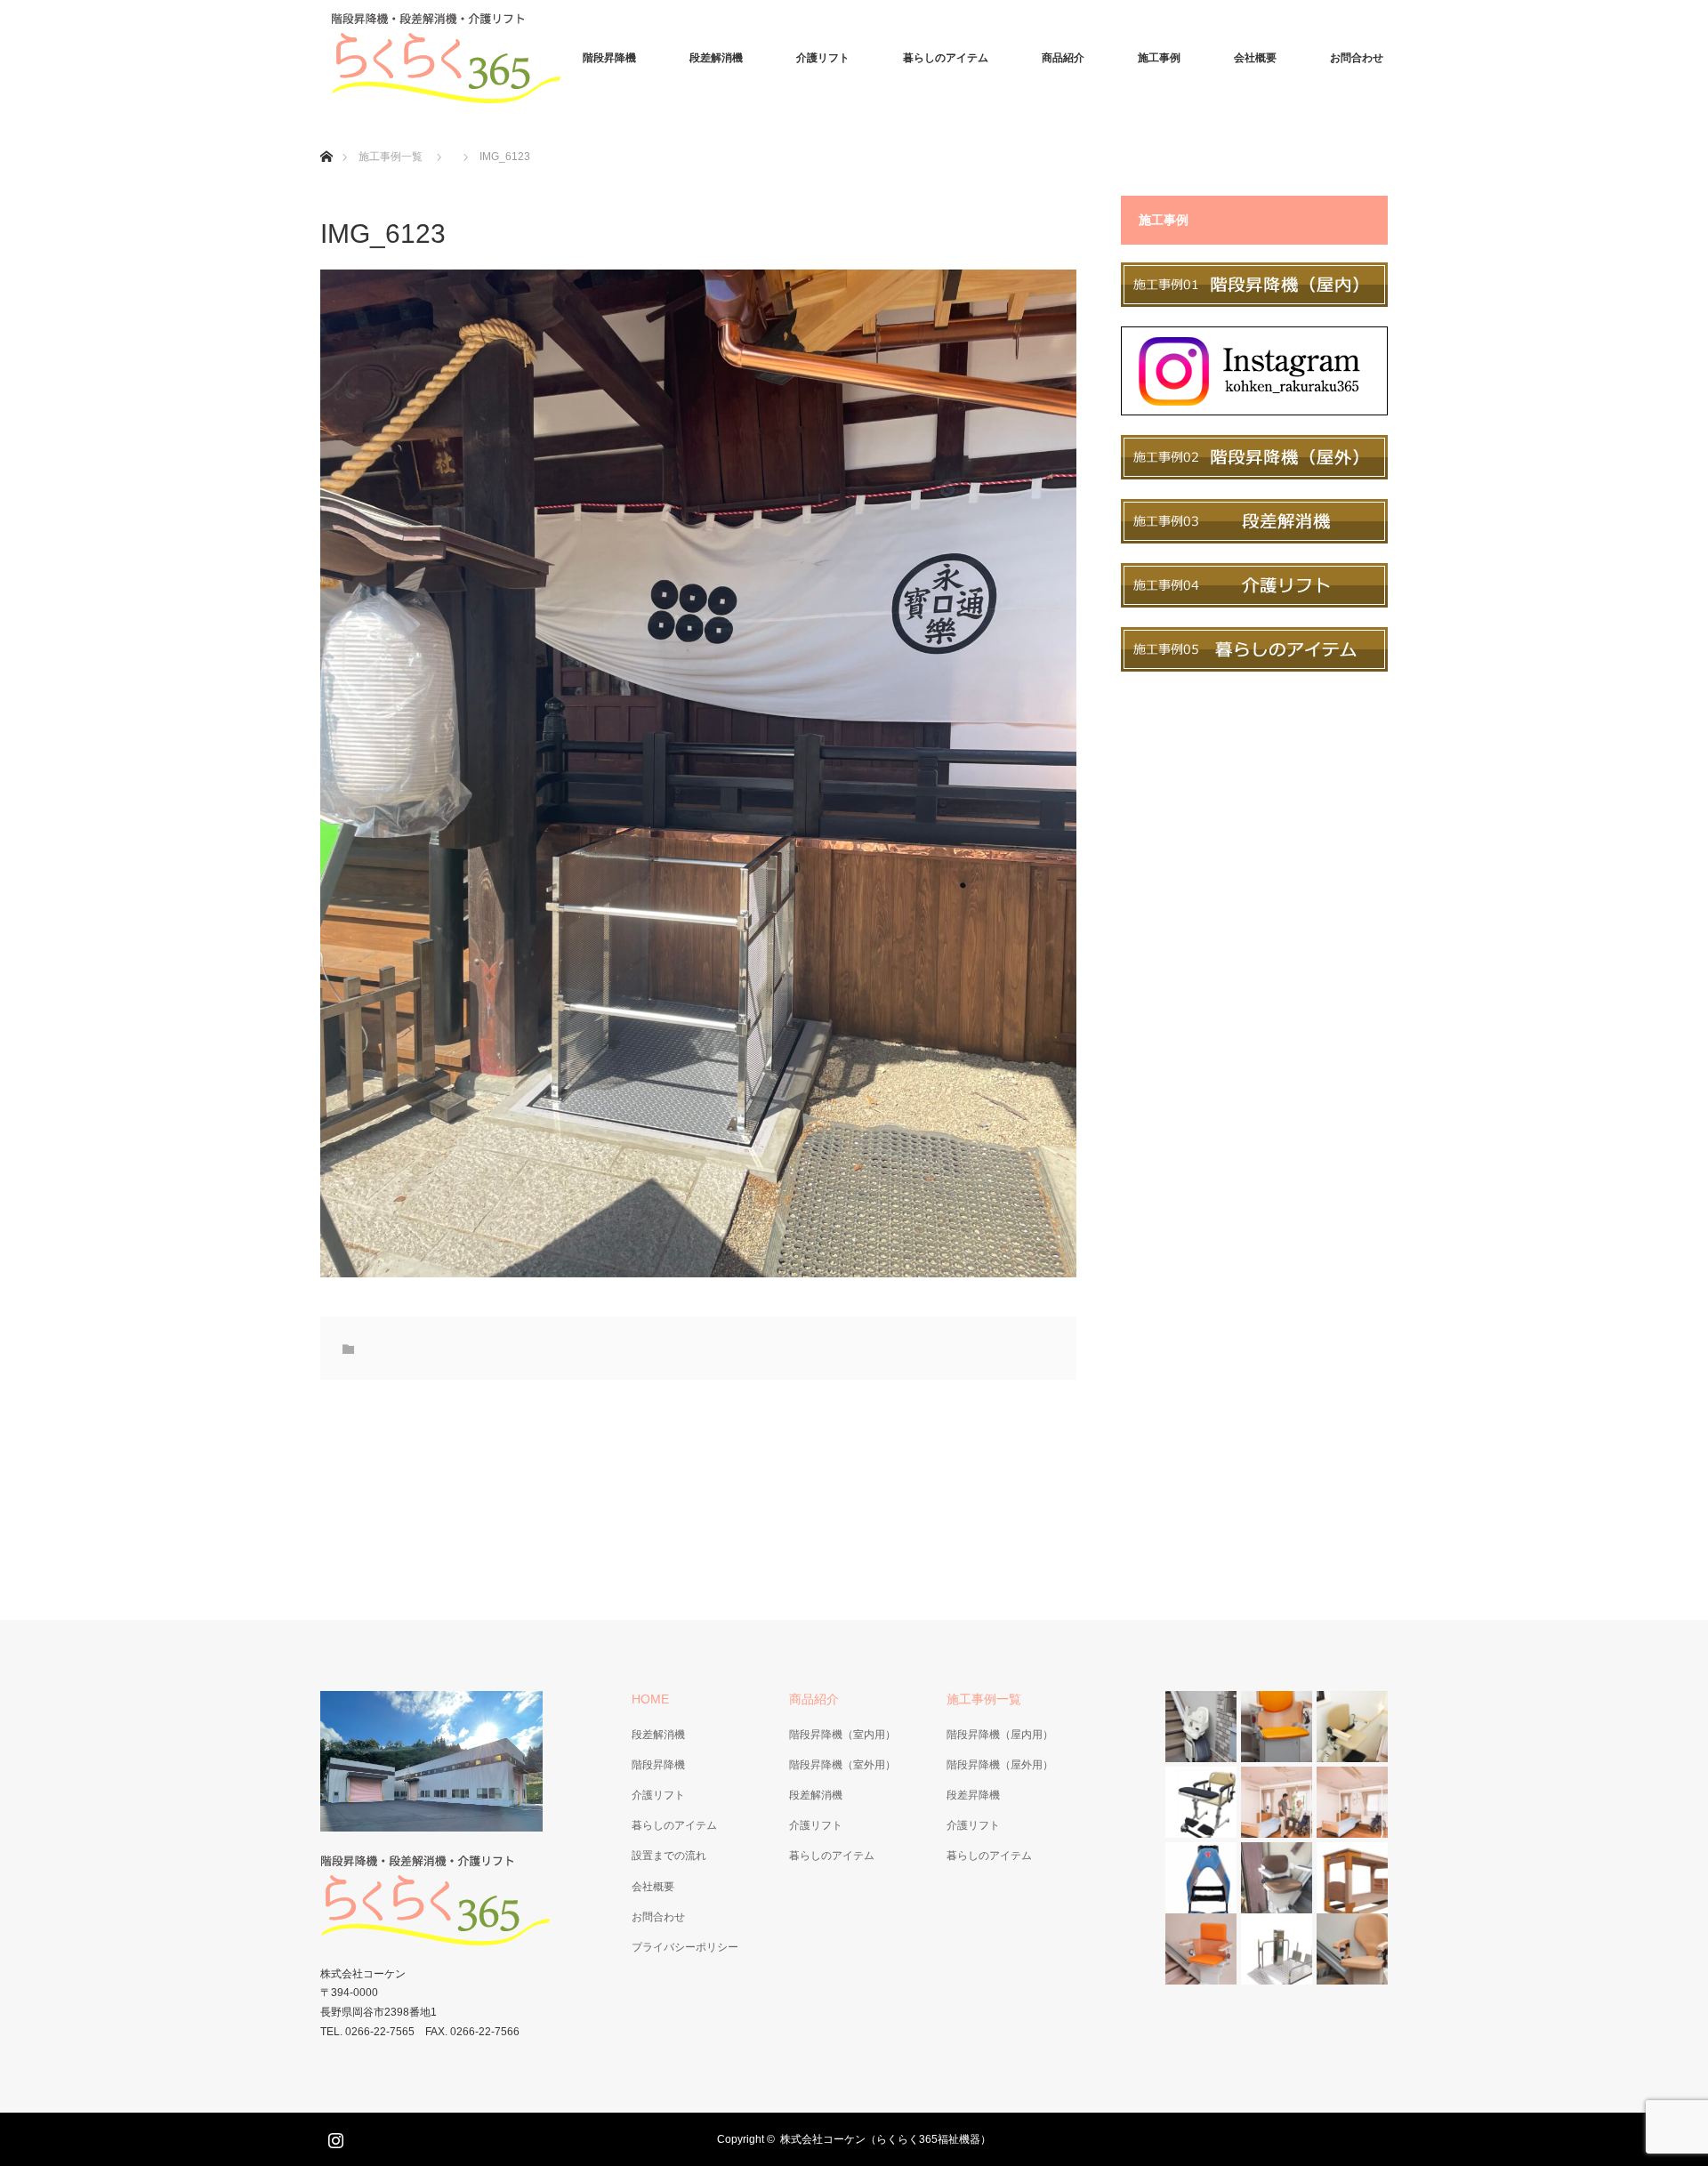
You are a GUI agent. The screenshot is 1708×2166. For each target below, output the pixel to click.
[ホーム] (326, 136)
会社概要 (1255, 58)
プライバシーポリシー (685, 1947)
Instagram (334, 2137)
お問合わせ (1357, 58)
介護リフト (823, 58)
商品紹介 (1063, 58)
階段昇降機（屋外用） (1000, 1765)
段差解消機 (716, 58)
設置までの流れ (669, 1856)
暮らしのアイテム (946, 58)
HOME (650, 1699)
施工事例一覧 (391, 157)
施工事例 (1159, 58)
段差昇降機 (973, 1795)
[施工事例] (1254, 302)
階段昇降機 (609, 58)
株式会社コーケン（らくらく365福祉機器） (886, 2139)
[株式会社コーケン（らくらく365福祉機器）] (454, 58)
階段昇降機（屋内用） (1000, 1735)
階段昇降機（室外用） (842, 1765)
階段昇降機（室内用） (842, 1735)
